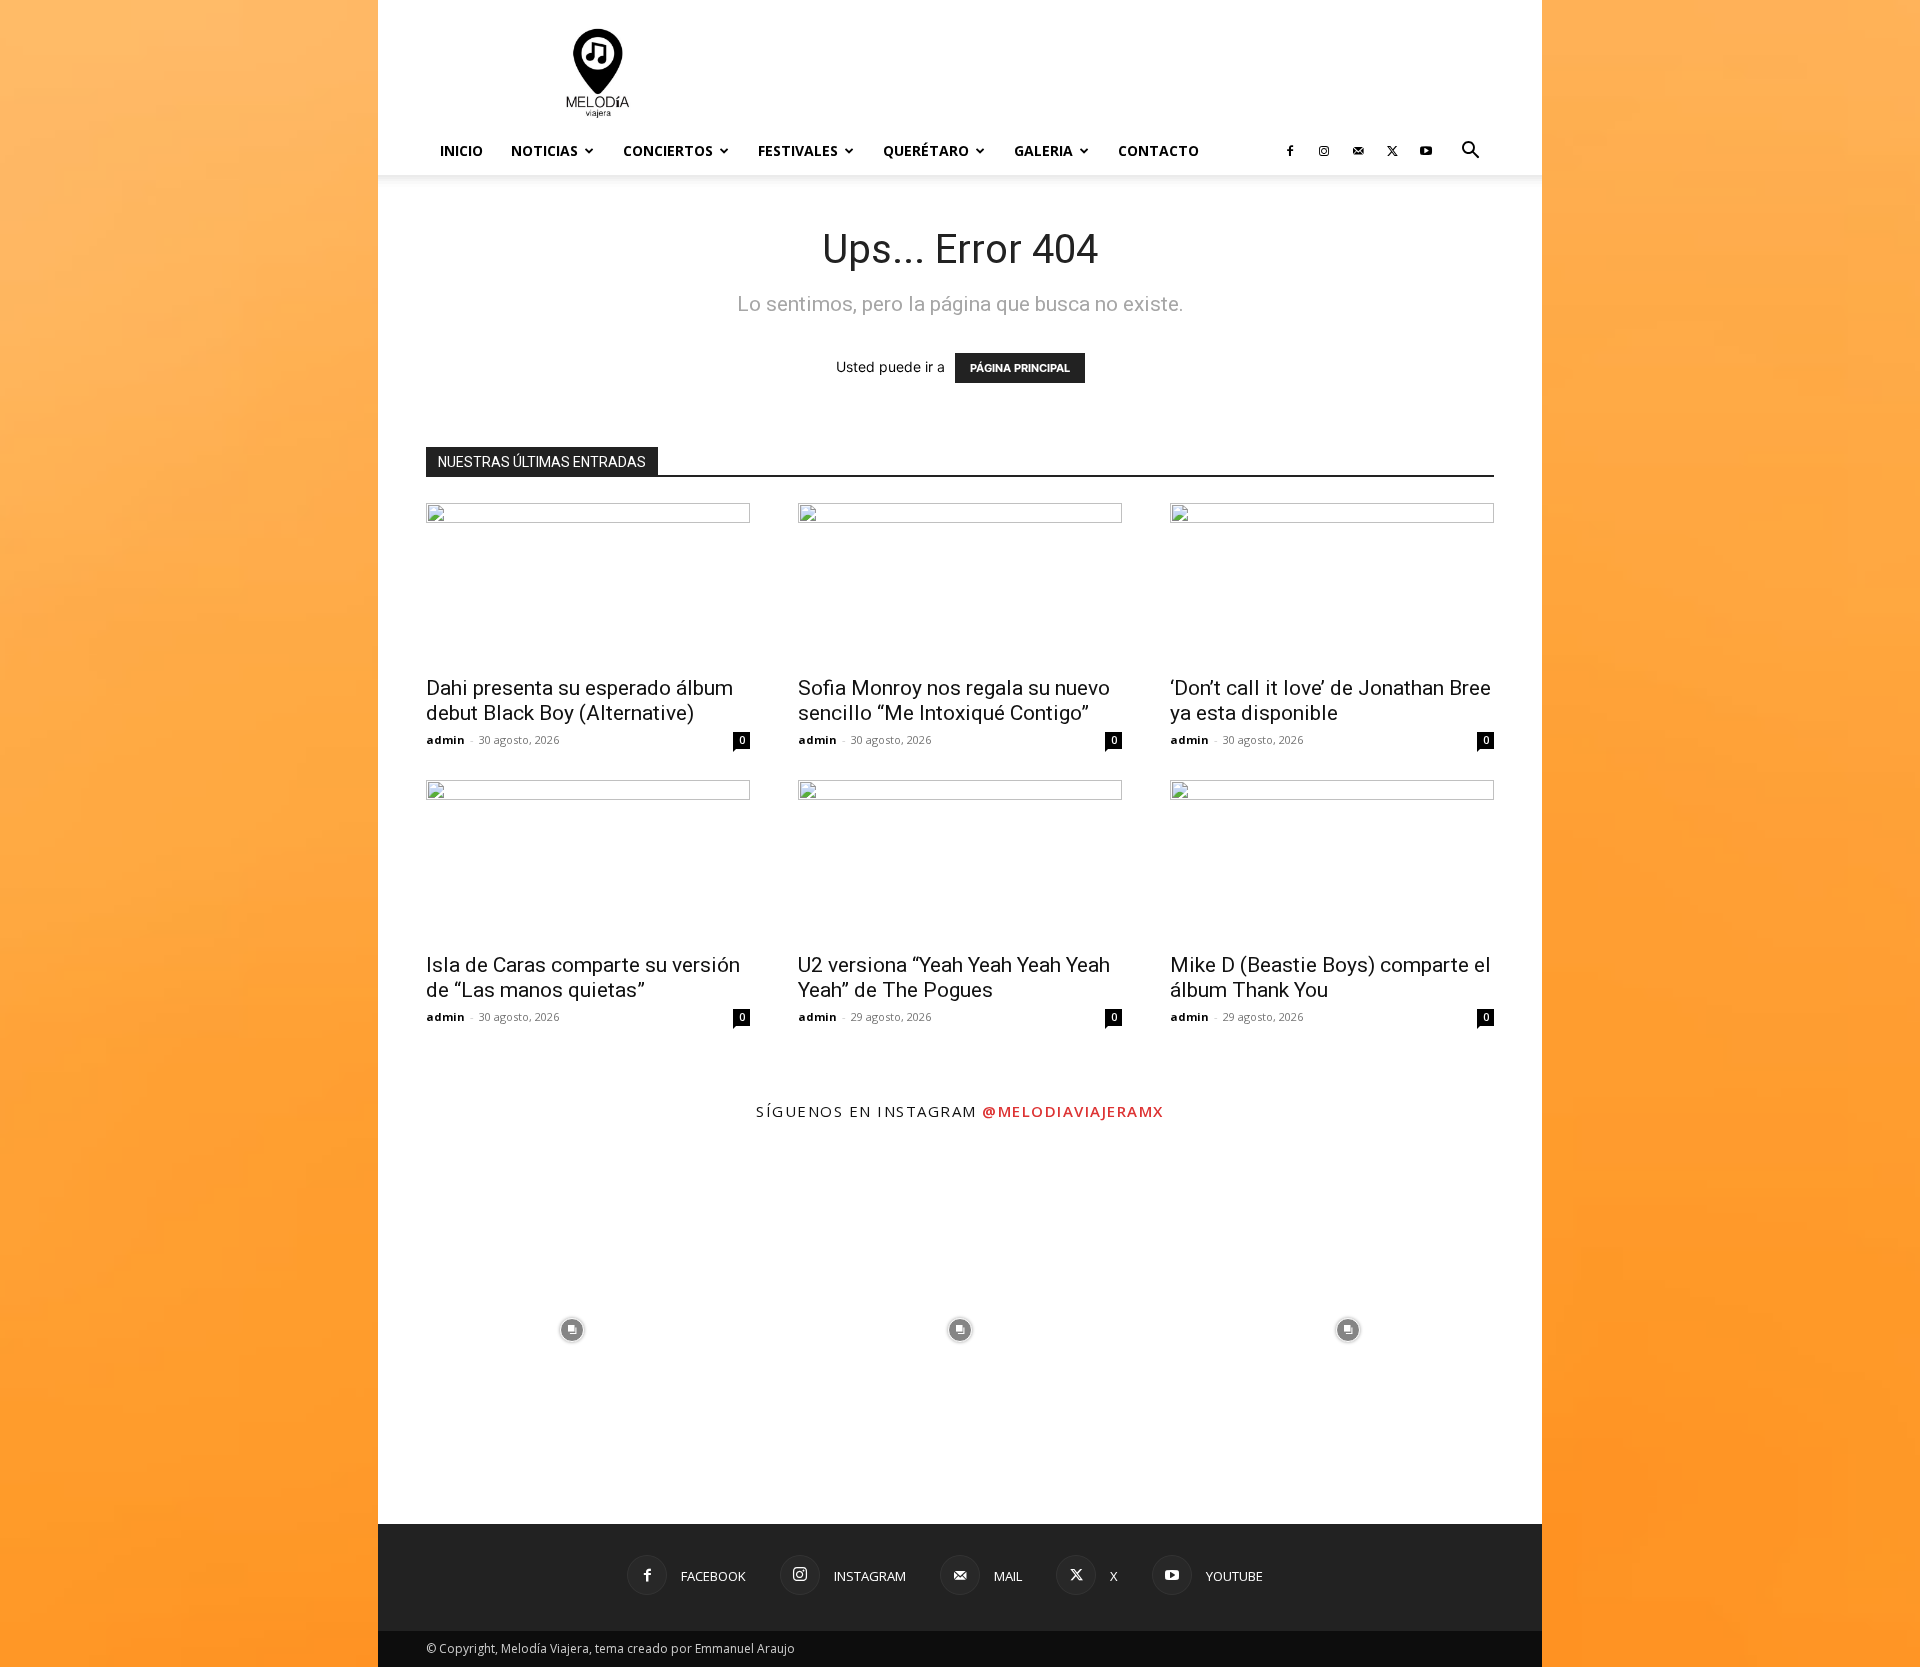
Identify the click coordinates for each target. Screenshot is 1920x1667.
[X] (1392, 151)
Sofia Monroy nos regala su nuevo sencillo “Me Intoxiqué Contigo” (954, 700)
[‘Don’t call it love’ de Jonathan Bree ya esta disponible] (1332, 583)
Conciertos (668, 150)
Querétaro (926, 150)
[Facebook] (1290, 151)
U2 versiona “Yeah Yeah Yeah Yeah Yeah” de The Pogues (954, 977)
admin (445, 739)
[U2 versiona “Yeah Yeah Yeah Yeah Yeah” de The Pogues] (960, 860)
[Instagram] (1324, 151)
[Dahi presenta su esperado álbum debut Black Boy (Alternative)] (588, 583)
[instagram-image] (572, 1330)
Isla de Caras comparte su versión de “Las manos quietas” (583, 977)
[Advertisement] (1130, 73)
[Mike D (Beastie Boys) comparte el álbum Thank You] (1332, 860)
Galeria (1043, 150)
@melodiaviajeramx (1073, 1111)
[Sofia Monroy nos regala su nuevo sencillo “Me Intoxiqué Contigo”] (960, 583)
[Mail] (1358, 151)
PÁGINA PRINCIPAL (1020, 368)
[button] (1470, 152)
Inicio (461, 150)
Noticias (544, 150)
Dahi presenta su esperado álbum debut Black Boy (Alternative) (579, 700)
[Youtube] (1426, 151)
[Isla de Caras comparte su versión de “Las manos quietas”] (588, 860)
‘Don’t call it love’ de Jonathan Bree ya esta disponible (1330, 700)
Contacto (1158, 150)
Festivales (798, 150)
